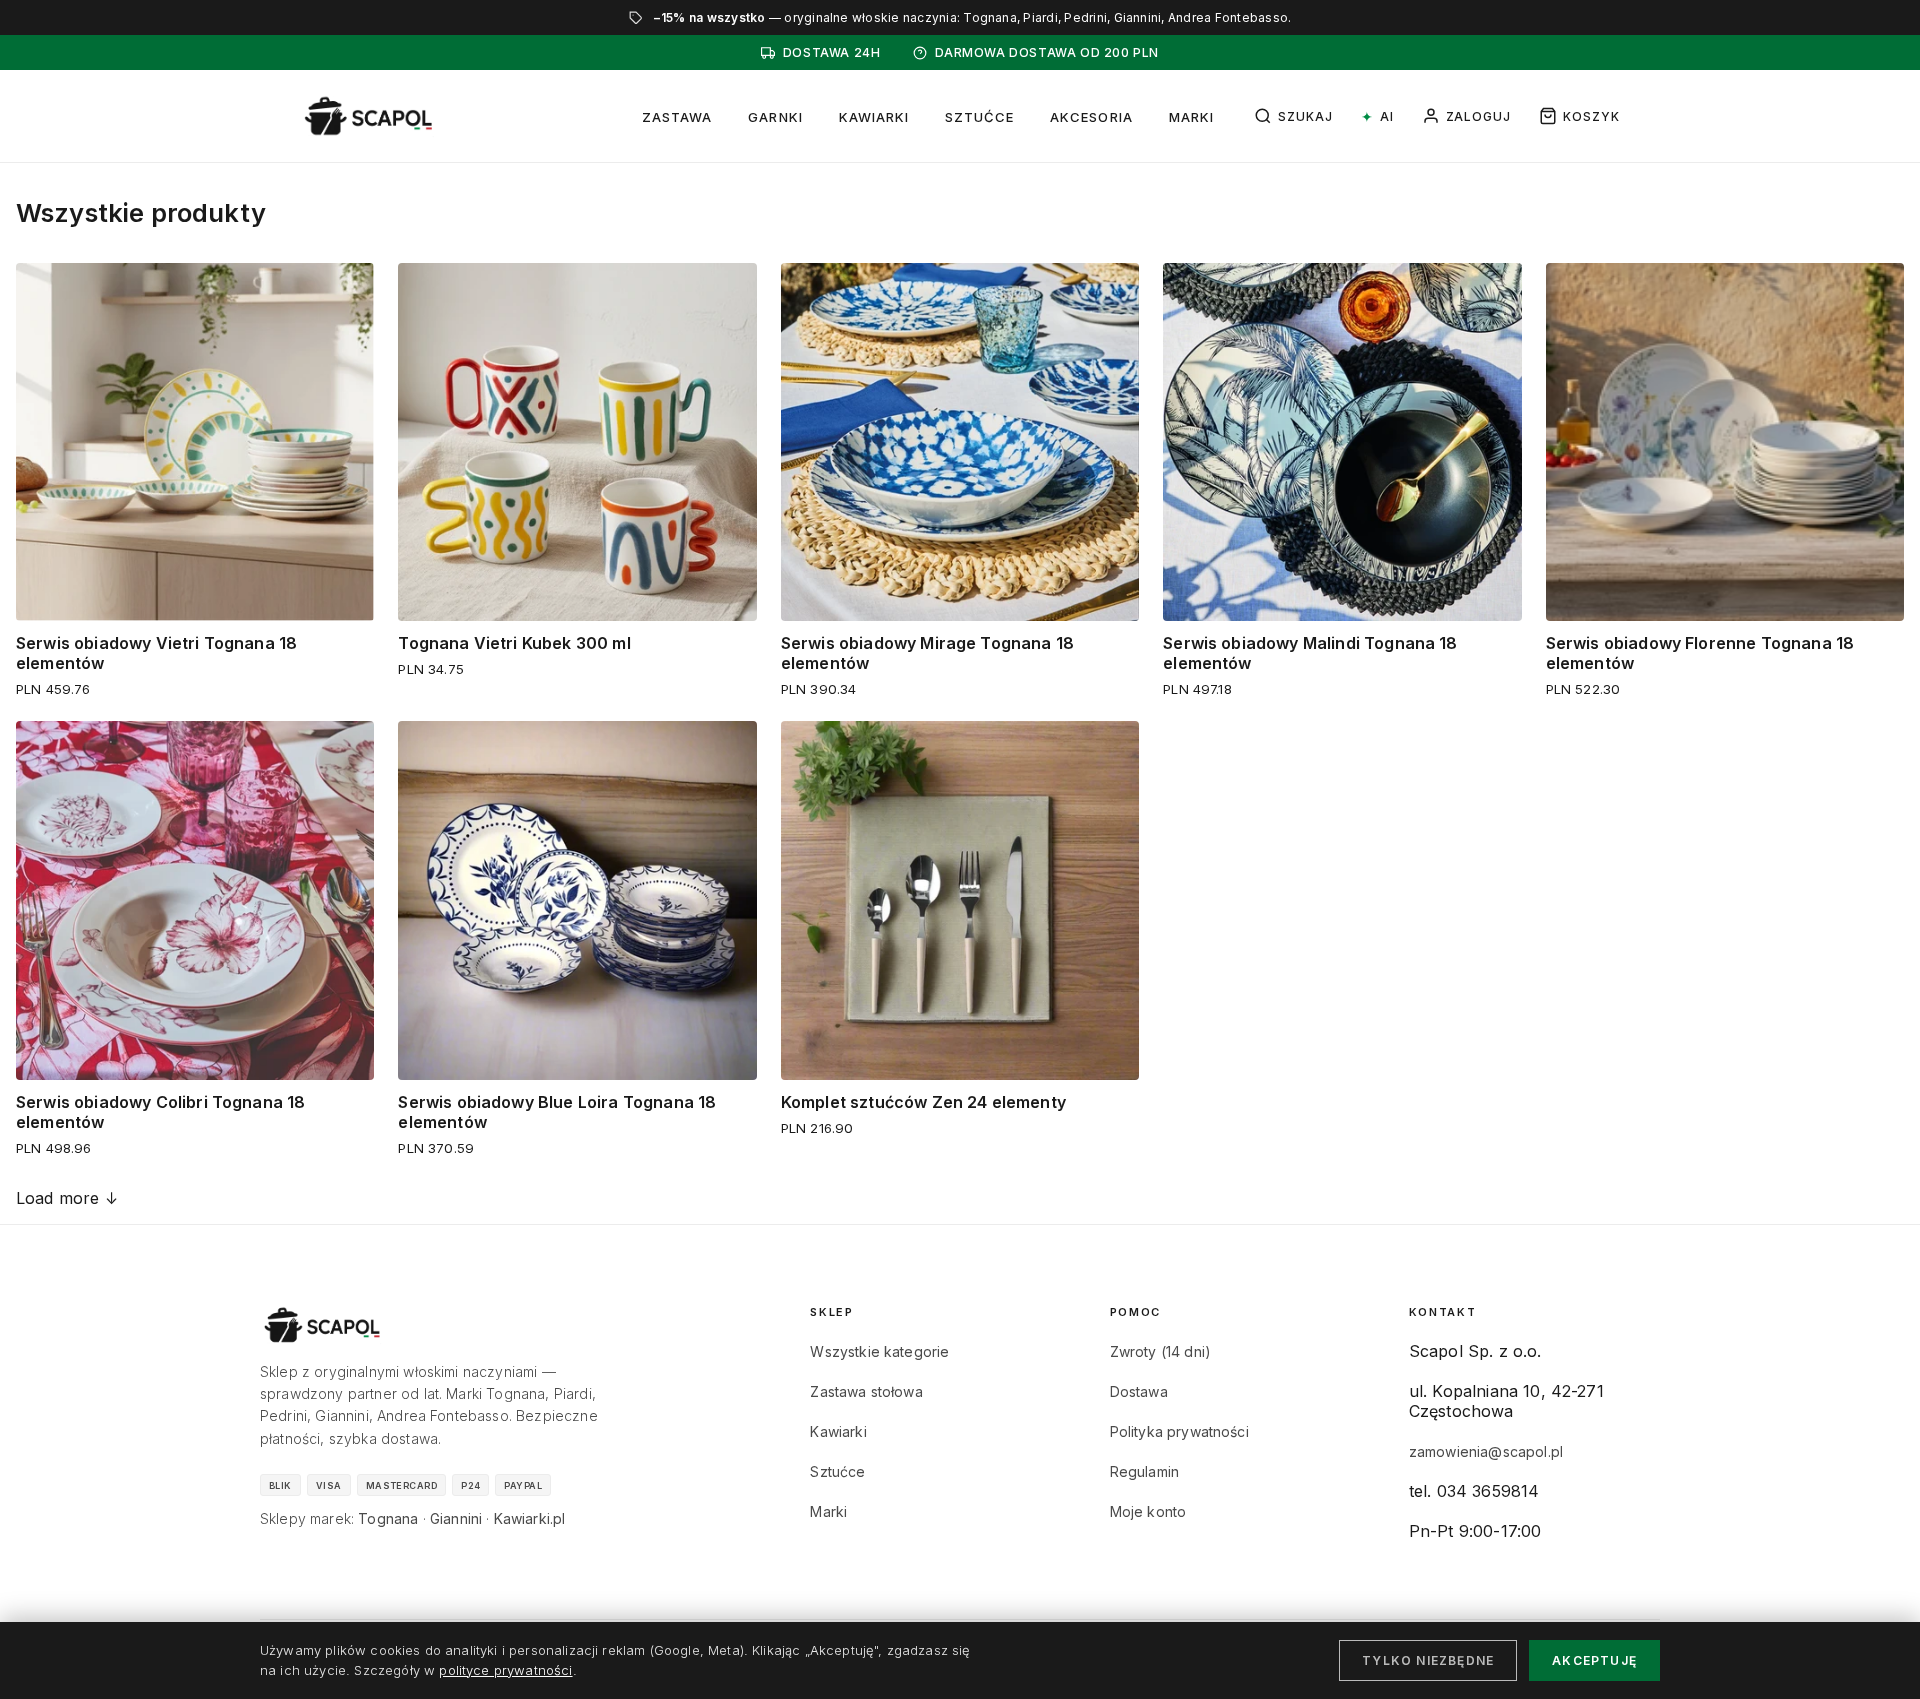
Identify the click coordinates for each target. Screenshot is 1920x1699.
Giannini (456, 1518)
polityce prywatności (505, 1670)
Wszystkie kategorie (879, 1351)
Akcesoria (1091, 117)
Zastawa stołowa (866, 1391)
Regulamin (1144, 1471)
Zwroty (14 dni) (1160, 1351)
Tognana (388, 1518)
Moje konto (1148, 1511)
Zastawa (677, 117)
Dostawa (1139, 1391)
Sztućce (979, 117)
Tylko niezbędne (1428, 1660)
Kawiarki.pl (530, 1518)
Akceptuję (1594, 1660)
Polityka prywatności (1179, 1431)
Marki (1191, 117)
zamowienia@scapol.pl (1486, 1451)
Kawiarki (874, 117)
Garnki (775, 117)
